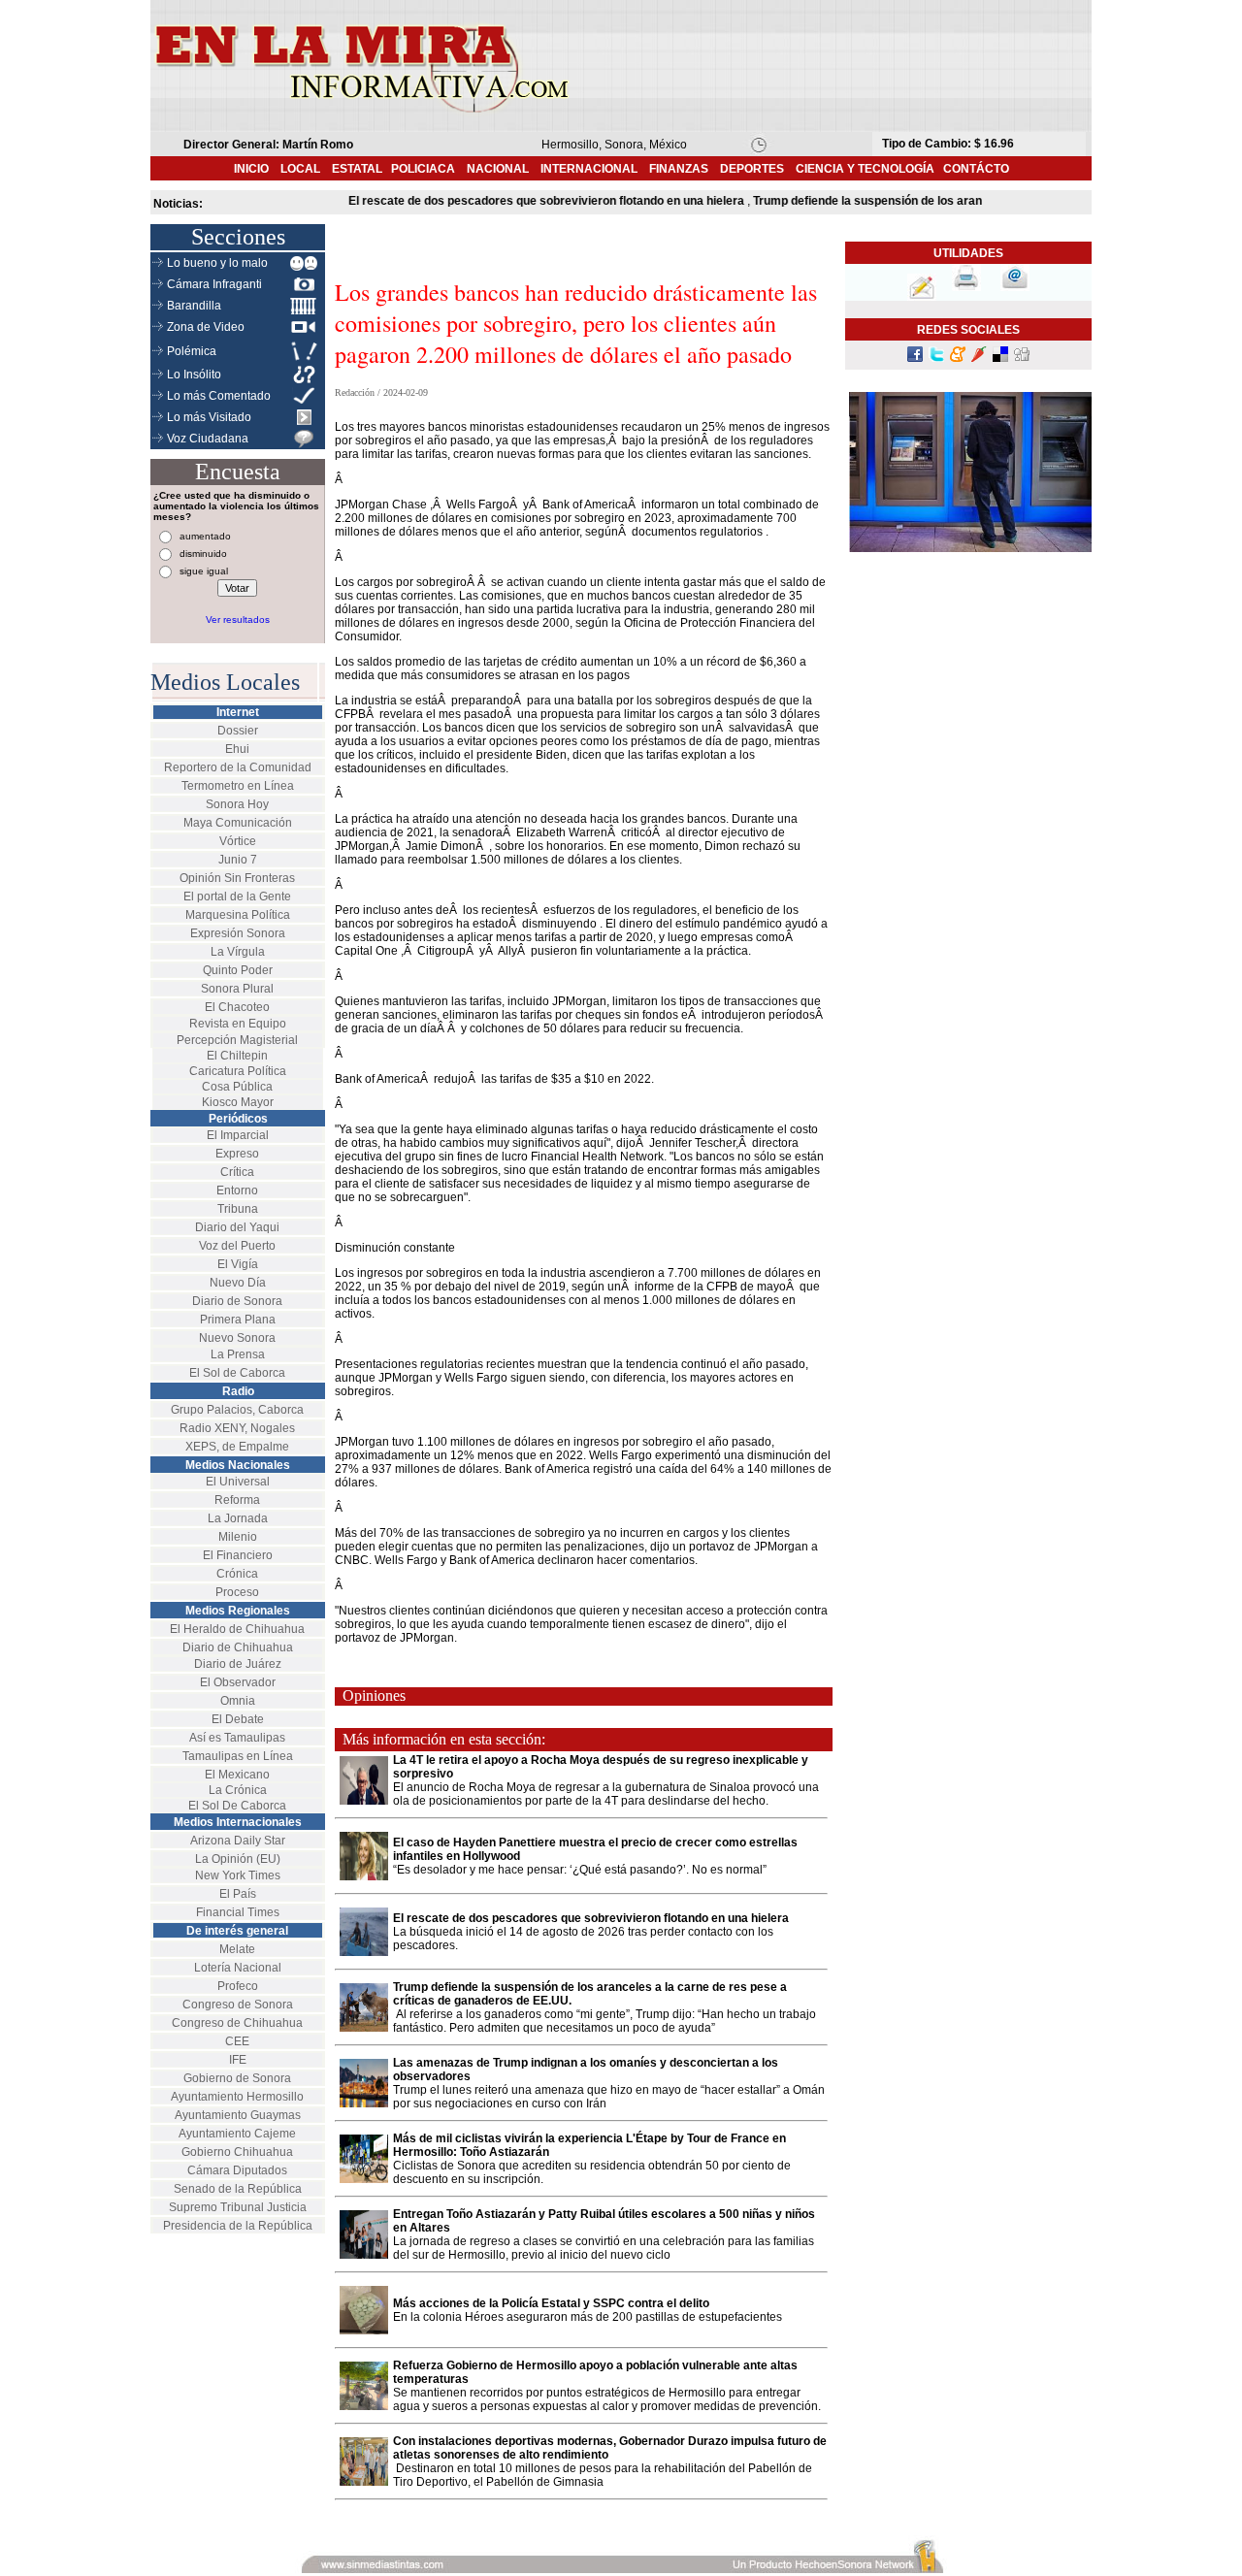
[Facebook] (915, 358)
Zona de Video (206, 327)
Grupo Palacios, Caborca (237, 1410)
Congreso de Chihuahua (237, 2023)
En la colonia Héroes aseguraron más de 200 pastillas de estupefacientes (588, 2317)
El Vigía (238, 1264)
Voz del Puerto (237, 1246)
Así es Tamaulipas (237, 1738)
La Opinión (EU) (238, 1859)
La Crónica (238, 1790)
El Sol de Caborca (237, 1373)
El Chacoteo (237, 1007)
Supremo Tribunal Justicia (238, 2207)
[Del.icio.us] (1000, 358)
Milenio (238, 1537)
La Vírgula (238, 952)
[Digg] (1022, 358)
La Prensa (238, 1354)
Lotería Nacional (238, 1968)
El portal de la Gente (237, 897)
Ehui (237, 749)
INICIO (251, 169)
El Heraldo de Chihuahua (237, 1629)
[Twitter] (936, 358)
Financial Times (238, 1912)
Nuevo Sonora (237, 1338)
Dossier (238, 731)
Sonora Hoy (237, 804)
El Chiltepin (237, 1056)
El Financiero (238, 1555)
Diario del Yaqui (237, 1227)
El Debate (238, 1719)
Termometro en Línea (238, 786)
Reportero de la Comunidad (238, 767)
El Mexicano (237, 1775)
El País (238, 1894)
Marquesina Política (238, 915)
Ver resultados (238, 620)
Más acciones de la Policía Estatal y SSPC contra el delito (551, 2303)
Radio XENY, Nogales (237, 1428)
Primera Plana (238, 1320)
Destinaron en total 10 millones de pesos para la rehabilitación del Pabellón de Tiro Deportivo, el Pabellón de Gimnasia (603, 2475)
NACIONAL (498, 169)
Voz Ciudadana (208, 439)
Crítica (237, 1172)
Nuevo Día (238, 1283)
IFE (238, 2060)
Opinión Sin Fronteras (237, 878)
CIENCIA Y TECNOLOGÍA (865, 169)
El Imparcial (238, 1135)
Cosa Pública (237, 1087)
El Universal (238, 1482)
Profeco (238, 1986)
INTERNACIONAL (589, 169)
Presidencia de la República (238, 2226)
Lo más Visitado (209, 417)
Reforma (237, 1500)
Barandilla (194, 306)
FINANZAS (679, 169)
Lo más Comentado (219, 396)
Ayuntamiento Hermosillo (237, 2097)
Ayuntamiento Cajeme (237, 2134)
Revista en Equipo (238, 1024)
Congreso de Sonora (238, 2005)
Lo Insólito (194, 375)
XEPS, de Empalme (237, 1447)
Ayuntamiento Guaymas (238, 2115)
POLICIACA (423, 169)
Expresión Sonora (238, 933)
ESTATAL (357, 169)
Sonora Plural (237, 989)
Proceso (237, 1592)
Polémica (192, 351)
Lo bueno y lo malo (217, 263)
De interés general (237, 1931)
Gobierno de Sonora (237, 2078)
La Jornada (238, 1518)
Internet (238, 712)
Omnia (238, 1701)
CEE (237, 2041)
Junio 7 (238, 860)
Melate (237, 1949)
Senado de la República (238, 2189)
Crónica (237, 1574)
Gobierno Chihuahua (237, 2152)
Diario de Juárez (238, 1664)
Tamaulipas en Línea (238, 1756)
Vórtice (238, 841)
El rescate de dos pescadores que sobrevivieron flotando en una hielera (591, 1918)
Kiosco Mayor (238, 1102)
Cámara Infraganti (214, 284)
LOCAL (306, 169)
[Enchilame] (979, 358)
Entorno (237, 1190)
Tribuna (238, 1209)
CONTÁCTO (976, 169)
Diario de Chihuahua (238, 1647)
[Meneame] (958, 358)
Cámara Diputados (237, 2170)
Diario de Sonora (237, 1301)
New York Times (238, 1875)
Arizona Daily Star (238, 1841)
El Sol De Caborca (237, 1806)
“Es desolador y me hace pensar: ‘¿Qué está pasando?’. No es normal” (580, 1870)
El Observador (238, 1682)
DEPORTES (752, 169)
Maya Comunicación (238, 823)
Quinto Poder (238, 970)
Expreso (237, 1154)
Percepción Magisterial (237, 1040)
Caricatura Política (238, 1071)
